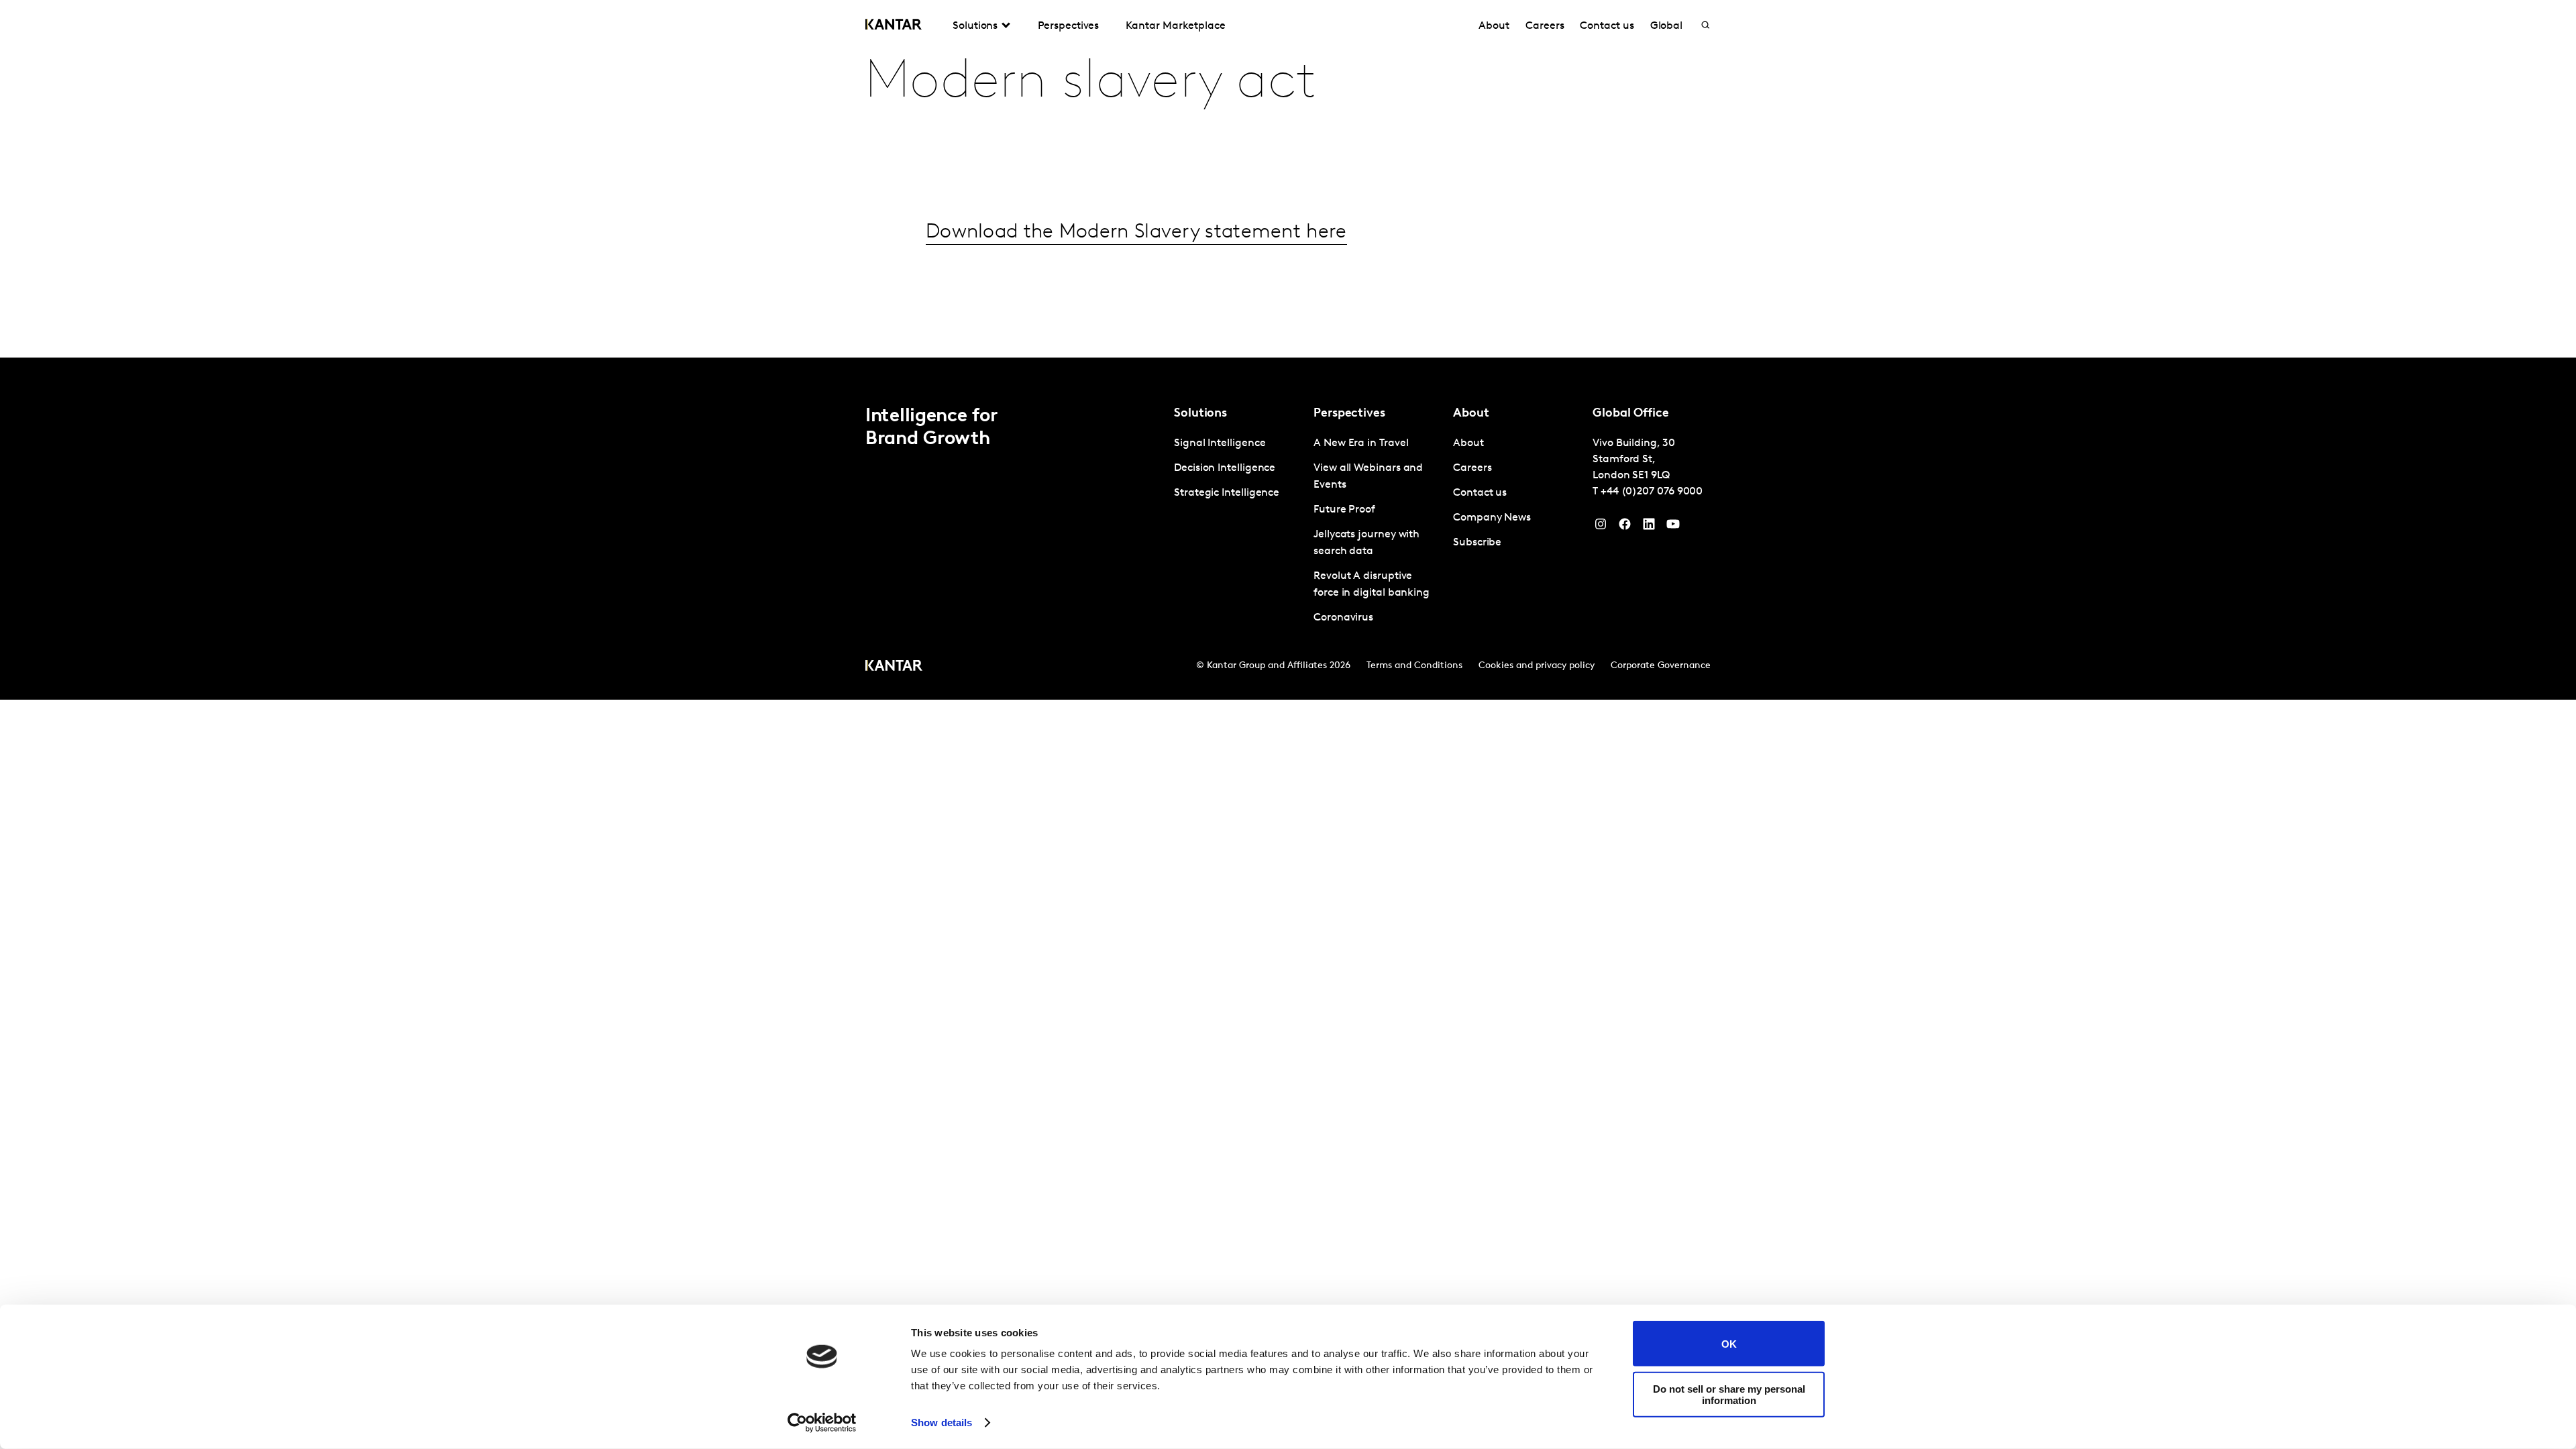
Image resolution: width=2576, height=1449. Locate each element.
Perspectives (1068, 26)
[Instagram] (1601, 527)
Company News (1492, 518)
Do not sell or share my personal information (1729, 1394)
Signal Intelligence (1220, 443)
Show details (942, 1423)
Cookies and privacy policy (1537, 666)
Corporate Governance (1661, 666)
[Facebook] (1625, 527)
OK (1729, 1343)
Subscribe (1477, 543)
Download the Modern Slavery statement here (1136, 232)
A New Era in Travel (1361, 443)
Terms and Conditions (1414, 666)
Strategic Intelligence (1227, 493)
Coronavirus (1343, 618)
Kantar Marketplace (1176, 26)
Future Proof (1344, 510)
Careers (1545, 26)
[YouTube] (1649, 527)
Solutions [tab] (975, 26)
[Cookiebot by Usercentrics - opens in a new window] (822, 1423)
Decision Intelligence (1225, 468)
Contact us (1607, 26)
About (1494, 26)
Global (1667, 26)
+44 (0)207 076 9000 (1652, 492)
